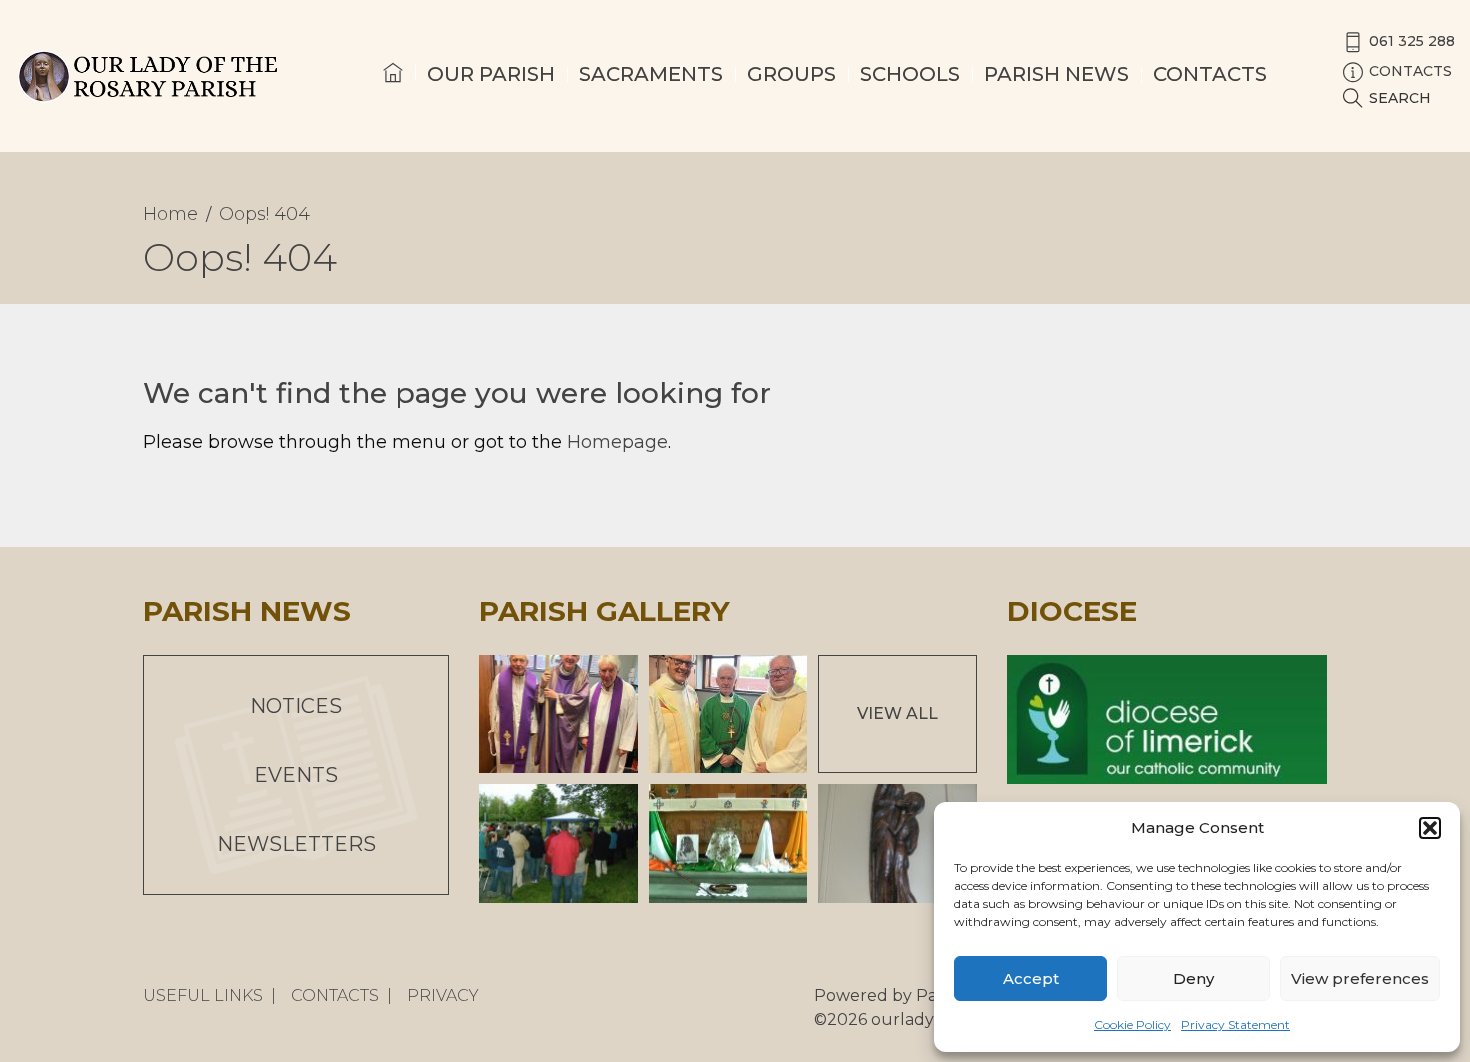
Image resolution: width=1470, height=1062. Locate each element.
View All (897, 713)
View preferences (1360, 978)
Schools (910, 74)
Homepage (617, 442)
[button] (1430, 828)
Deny (1193, 978)
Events (296, 775)
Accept (1031, 978)
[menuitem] (393, 91)
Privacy (443, 995)
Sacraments (651, 74)
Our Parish (491, 74)
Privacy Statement (1235, 1024)
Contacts (1210, 74)
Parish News (1056, 74)
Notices (296, 706)
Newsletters (296, 844)
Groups (791, 74)
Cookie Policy (1132, 1024)
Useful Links (203, 995)
